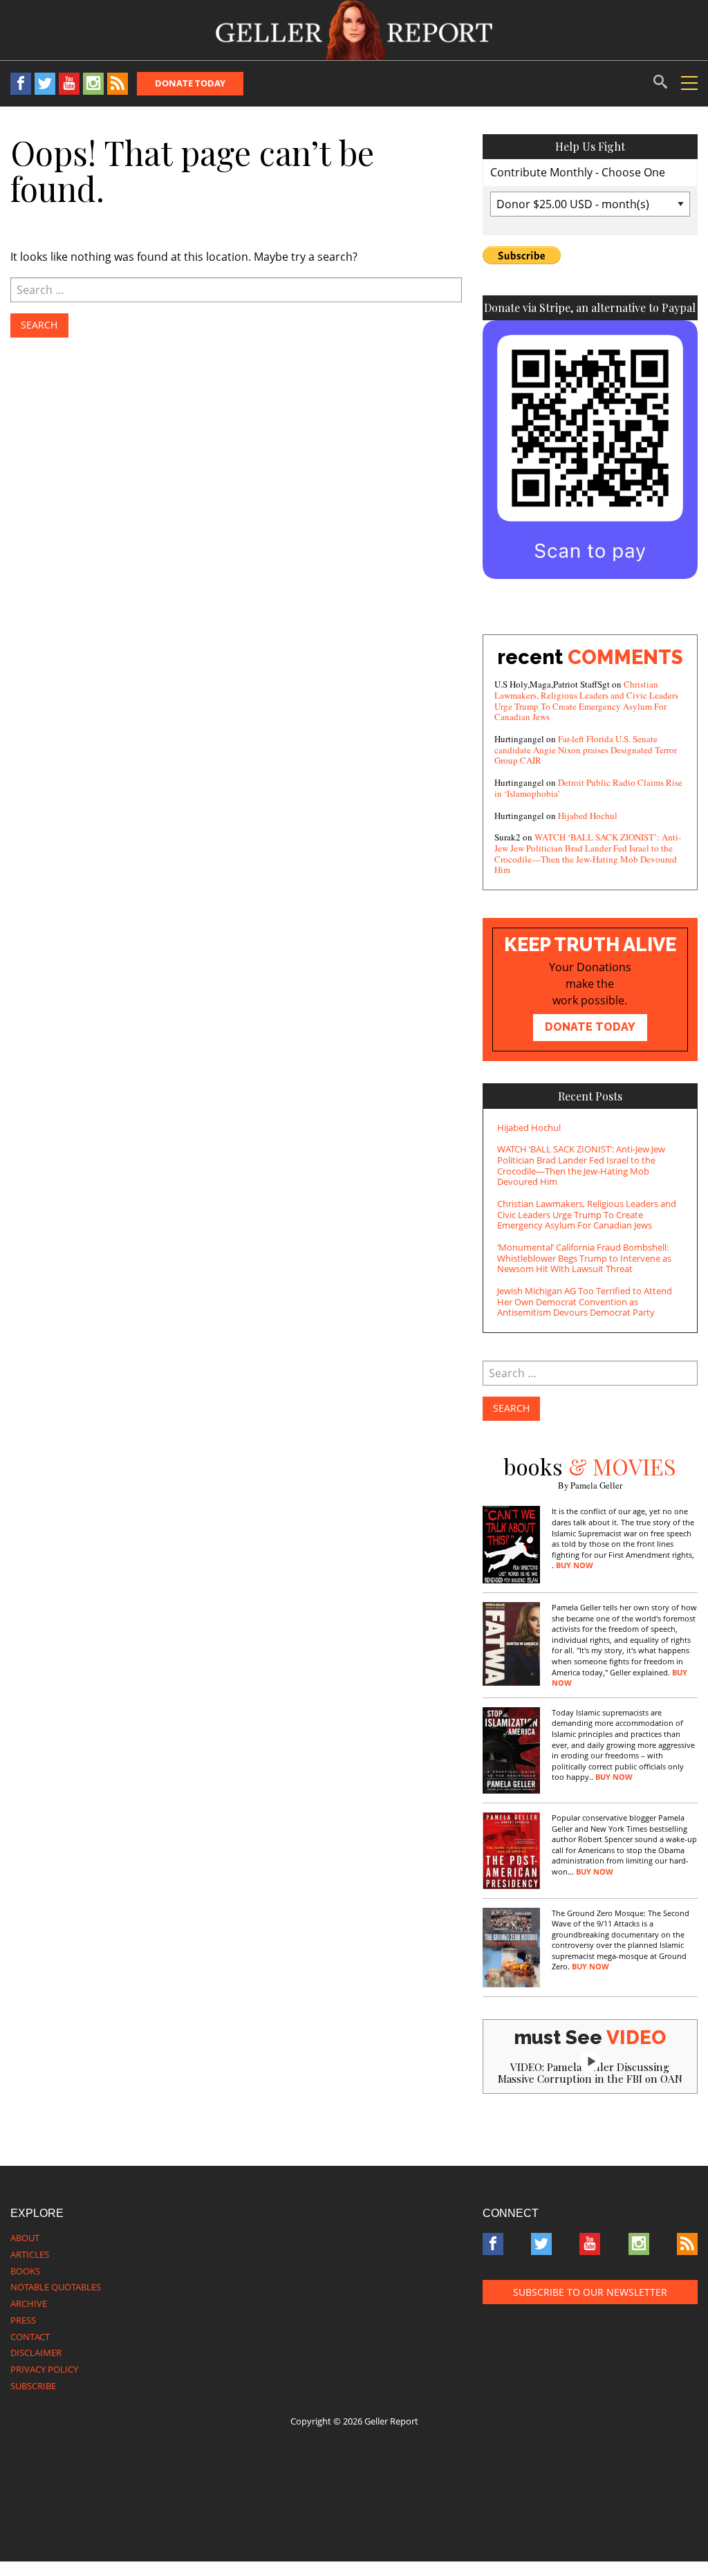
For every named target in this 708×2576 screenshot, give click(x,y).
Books (25, 2271)
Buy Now (575, 1565)
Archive (29, 2303)
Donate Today (190, 83)
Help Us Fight (590, 146)
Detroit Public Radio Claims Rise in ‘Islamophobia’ (588, 788)
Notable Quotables (56, 2287)
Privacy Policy (44, 2369)
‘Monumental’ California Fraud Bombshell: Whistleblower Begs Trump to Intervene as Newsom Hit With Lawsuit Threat (584, 1258)
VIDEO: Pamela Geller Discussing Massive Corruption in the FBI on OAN (590, 2073)
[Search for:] (236, 290)
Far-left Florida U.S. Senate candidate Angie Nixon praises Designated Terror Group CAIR (586, 749)
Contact (30, 2337)
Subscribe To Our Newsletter (590, 2292)
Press (23, 2320)
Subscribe (33, 2386)
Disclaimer (36, 2353)
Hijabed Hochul (588, 816)
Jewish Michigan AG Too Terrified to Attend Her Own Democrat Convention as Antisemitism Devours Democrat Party (585, 1301)
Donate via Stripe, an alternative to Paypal (590, 307)
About (25, 2238)
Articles (30, 2254)
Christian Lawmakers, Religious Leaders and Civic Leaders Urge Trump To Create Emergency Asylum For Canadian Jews (586, 700)
